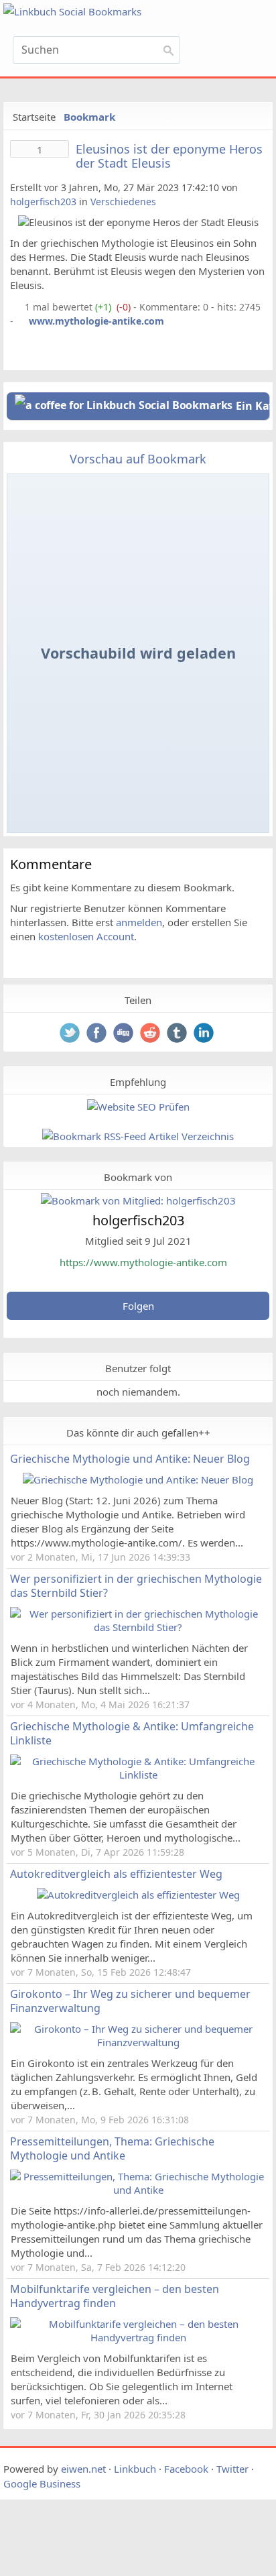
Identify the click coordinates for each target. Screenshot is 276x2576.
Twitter (232, 2469)
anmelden (139, 922)
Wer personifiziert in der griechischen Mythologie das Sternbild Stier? (136, 1586)
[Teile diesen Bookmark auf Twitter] (71, 1034)
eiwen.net (83, 2469)
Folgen (138, 1306)
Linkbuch (135, 2469)
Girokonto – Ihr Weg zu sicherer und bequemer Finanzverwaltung (130, 2001)
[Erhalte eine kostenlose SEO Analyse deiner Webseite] (138, 1107)
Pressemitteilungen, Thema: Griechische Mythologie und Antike (112, 2148)
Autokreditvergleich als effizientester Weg (116, 1874)
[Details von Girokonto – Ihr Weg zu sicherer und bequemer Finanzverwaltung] (138, 2042)
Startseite (34, 117)
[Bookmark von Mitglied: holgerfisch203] (138, 1200)
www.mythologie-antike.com (96, 321)
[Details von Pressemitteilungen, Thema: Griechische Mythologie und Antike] (138, 2190)
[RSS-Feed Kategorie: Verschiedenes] (16, 307)
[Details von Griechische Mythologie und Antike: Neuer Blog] (138, 1479)
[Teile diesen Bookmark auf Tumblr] (178, 1034)
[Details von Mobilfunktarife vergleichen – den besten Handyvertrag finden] (138, 2337)
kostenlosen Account (86, 936)
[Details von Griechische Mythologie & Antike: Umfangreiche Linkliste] (138, 1775)
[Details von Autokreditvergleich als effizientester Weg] (138, 1895)
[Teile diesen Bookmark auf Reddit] (151, 1034)
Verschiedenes (123, 202)
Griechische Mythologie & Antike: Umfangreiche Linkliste (132, 1733)
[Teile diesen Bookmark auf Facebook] (98, 1034)
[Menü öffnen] (231, 54)
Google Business (42, 2483)
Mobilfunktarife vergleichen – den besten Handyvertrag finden (115, 2296)
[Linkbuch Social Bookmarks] (96, 12)
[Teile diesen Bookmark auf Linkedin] (205, 1034)
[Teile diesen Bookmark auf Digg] (125, 1034)
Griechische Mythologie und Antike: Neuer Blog (130, 1459)
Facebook (186, 2469)
